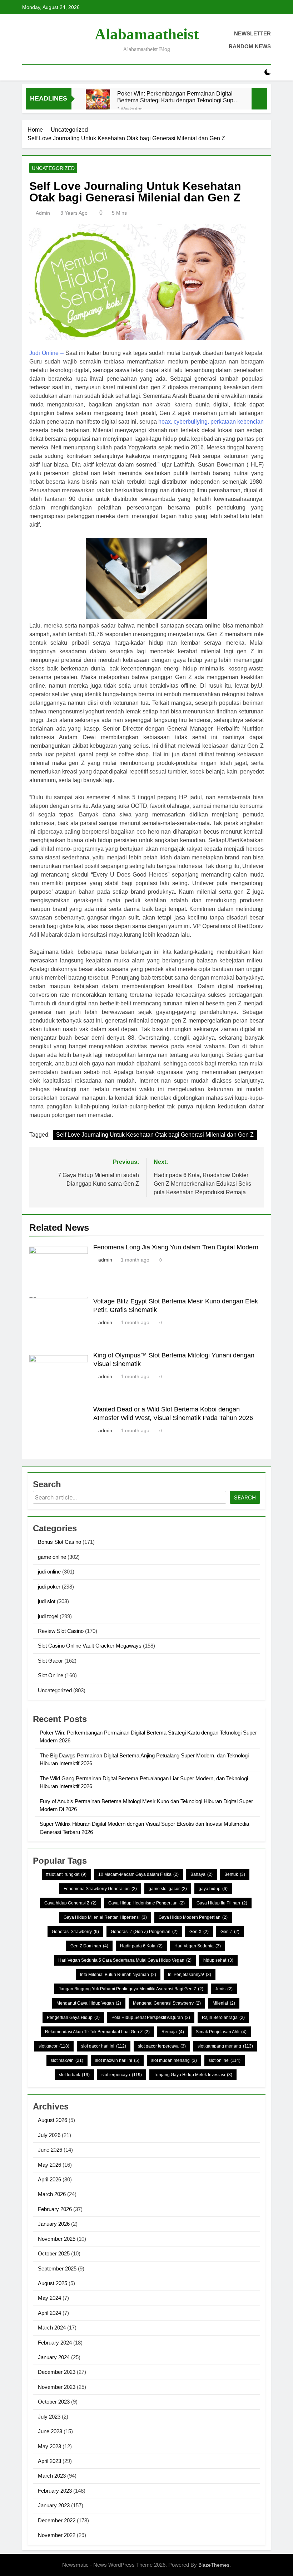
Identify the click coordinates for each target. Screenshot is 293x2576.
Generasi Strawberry (75, 1932)
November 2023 (57, 2387)
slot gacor (54, 2046)
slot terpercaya (122, 2075)
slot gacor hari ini (104, 2046)
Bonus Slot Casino (59, 1542)
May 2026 (49, 2165)
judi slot (47, 1601)
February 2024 (55, 2343)
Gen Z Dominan (89, 1946)
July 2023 (49, 2417)
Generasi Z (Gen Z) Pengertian (144, 1932)
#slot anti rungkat (66, 1874)
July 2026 (49, 2135)
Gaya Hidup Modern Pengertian (193, 1917)
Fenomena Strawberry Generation (100, 1889)
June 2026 (50, 2150)
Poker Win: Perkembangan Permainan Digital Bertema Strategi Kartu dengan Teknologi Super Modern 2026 (178, 97)
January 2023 (54, 2505)
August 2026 (53, 2120)
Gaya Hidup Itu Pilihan (222, 1903)
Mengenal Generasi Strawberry (167, 2003)
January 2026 (54, 2224)
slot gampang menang (225, 2046)
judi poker (49, 1587)
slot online (225, 2060)
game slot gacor (168, 1889)
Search (245, 1497)
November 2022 (57, 2535)
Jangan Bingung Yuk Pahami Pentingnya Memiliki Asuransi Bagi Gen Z (131, 1989)
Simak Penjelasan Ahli (221, 2032)
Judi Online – (46, 353)
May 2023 (49, 2446)
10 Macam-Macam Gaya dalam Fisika (138, 1874)
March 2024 (52, 2328)
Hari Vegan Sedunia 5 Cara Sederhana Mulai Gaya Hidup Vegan (125, 1960)
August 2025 (53, 2283)
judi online (49, 1572)
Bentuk (235, 1874)
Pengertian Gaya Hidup (73, 2018)
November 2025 (57, 2239)
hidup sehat (218, 1960)
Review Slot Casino (61, 1631)
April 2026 (49, 2179)
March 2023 (52, 2476)
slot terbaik (74, 2075)
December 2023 (57, 2372)
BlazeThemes (214, 2565)
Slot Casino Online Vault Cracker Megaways (90, 1646)
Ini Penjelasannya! (190, 1975)
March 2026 (52, 2194)
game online (52, 1557)
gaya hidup (213, 1889)
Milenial (224, 2003)
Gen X (199, 1932)
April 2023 (49, 2461)
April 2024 (49, 2313)
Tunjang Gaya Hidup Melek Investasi (193, 2075)
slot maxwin (67, 2060)
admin (43, 213)
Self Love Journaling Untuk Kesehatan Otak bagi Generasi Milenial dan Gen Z (155, 1135)
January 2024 (54, 2357)
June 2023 (50, 2431)
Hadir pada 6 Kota (141, 1946)
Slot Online (51, 1675)
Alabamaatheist (147, 34)
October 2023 (54, 2402)
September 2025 (57, 2268)
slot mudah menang (174, 2060)
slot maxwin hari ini (117, 2060)
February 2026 (55, 2209)
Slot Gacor (50, 1661)
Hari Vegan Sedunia (198, 1946)
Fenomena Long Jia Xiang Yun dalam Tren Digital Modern (176, 1247)
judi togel (48, 1616)
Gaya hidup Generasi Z (70, 1903)
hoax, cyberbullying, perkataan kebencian (211, 422)
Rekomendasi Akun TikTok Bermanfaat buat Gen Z (97, 2032)
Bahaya (202, 1874)
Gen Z (230, 1932)
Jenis (224, 1989)
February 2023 (55, 2491)
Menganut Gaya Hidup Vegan (89, 2003)
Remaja (173, 2032)
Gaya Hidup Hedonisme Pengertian (146, 1903)
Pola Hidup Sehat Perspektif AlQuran (151, 2018)
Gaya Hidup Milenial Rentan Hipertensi (105, 1917)
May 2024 (49, 2298)
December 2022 (57, 2520)
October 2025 (54, 2253)
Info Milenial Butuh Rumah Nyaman (118, 1975)
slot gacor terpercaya (162, 2046)
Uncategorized (53, 168)
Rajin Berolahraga (223, 2018)
